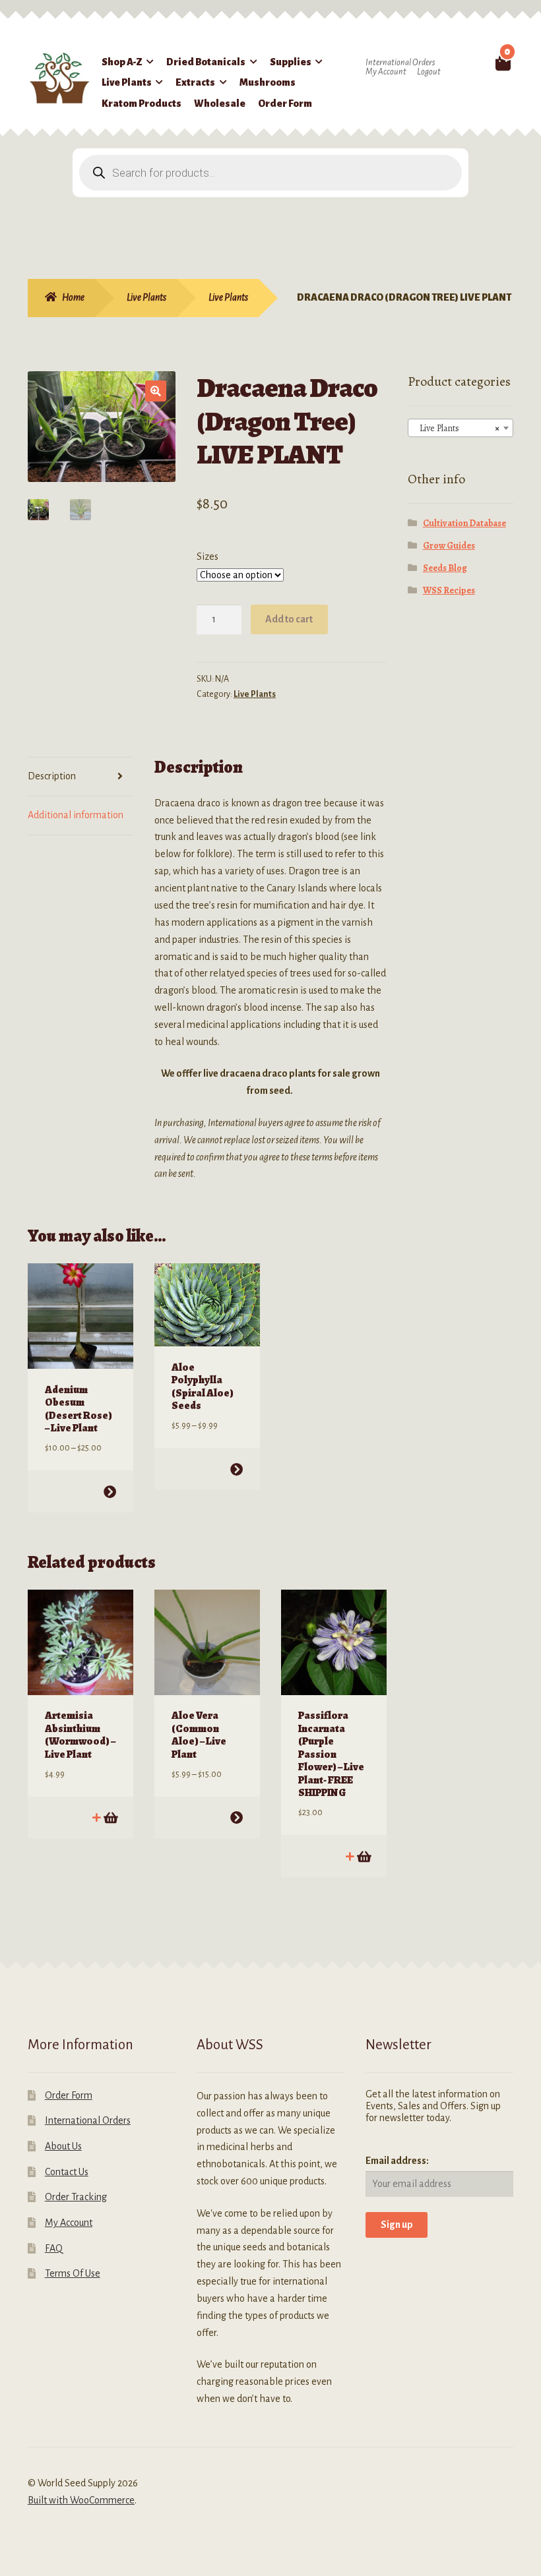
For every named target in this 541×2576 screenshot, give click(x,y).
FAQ (54, 2248)
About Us (63, 2146)
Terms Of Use (73, 2273)
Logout (429, 72)
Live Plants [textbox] (457, 428)
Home (73, 297)
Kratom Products (142, 104)
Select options (110, 1492)
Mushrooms (268, 82)
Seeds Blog (445, 568)
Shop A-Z (122, 62)
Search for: (481, 62)
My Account (386, 72)
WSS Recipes (449, 590)
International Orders (400, 63)
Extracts (195, 82)
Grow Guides (449, 546)
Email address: (397, 2161)
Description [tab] (52, 776)
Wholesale (220, 104)
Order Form (285, 104)
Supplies (291, 62)
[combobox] (461, 428)
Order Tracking (76, 2197)
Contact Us (67, 2172)
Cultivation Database (464, 523)
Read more (110, 1817)
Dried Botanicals (206, 62)
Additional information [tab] (76, 815)
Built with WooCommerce (81, 2500)
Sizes (207, 556)
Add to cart (289, 619)
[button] (156, 391)
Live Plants (127, 82)
